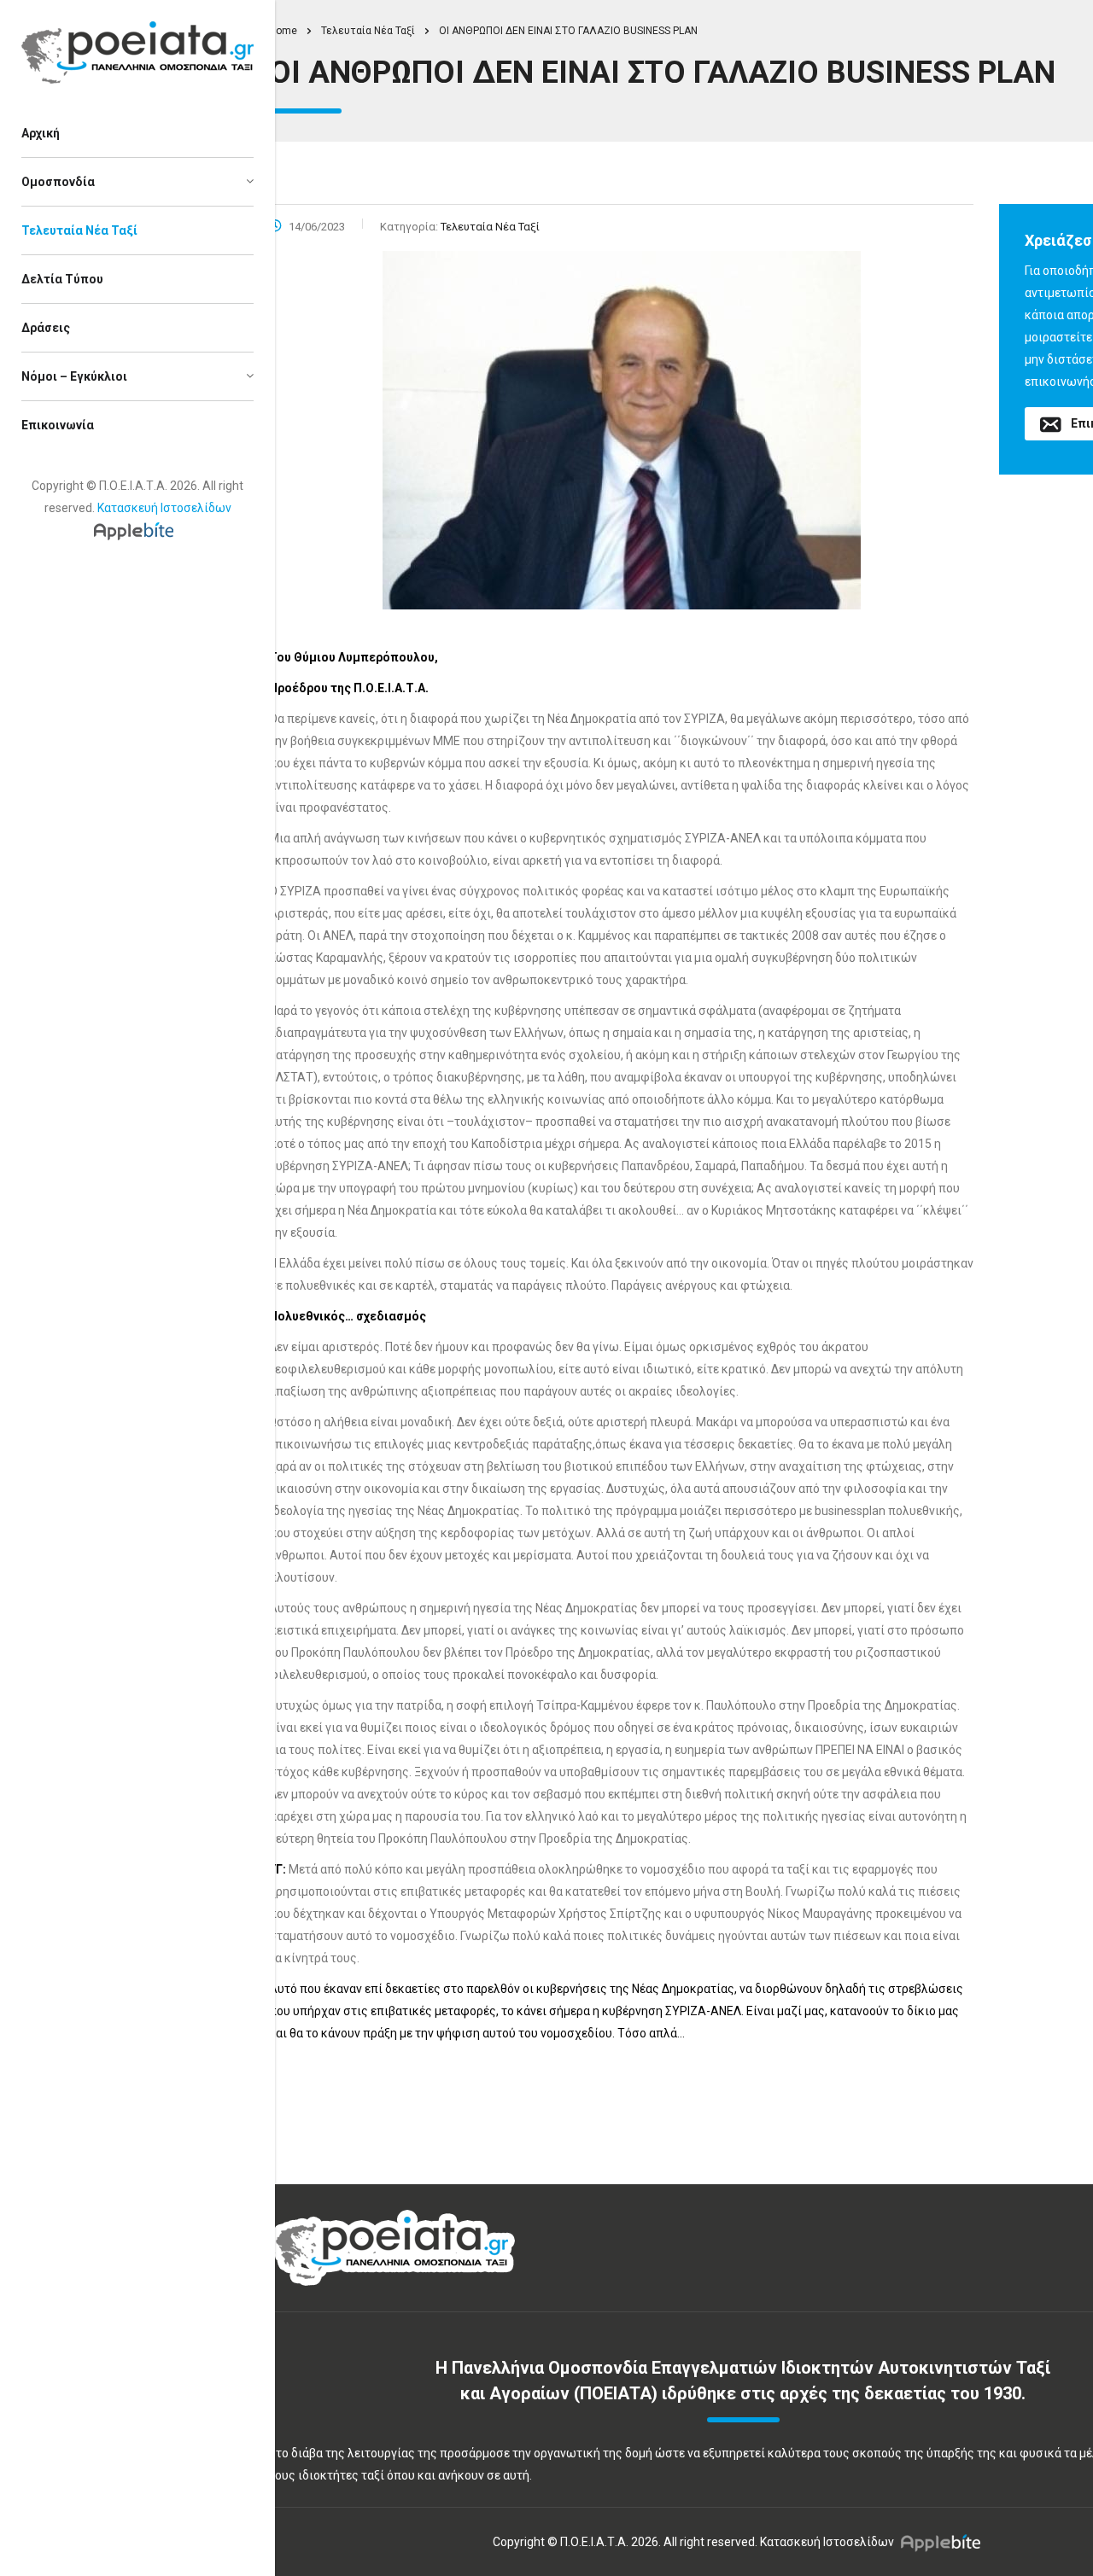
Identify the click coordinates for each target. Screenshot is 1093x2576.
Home (283, 31)
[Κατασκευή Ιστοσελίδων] (138, 530)
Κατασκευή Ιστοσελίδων (164, 508)
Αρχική (41, 133)
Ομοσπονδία (58, 182)
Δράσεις (46, 328)
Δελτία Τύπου (62, 279)
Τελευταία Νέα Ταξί (79, 230)
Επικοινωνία (58, 425)
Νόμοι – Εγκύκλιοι (74, 376)
